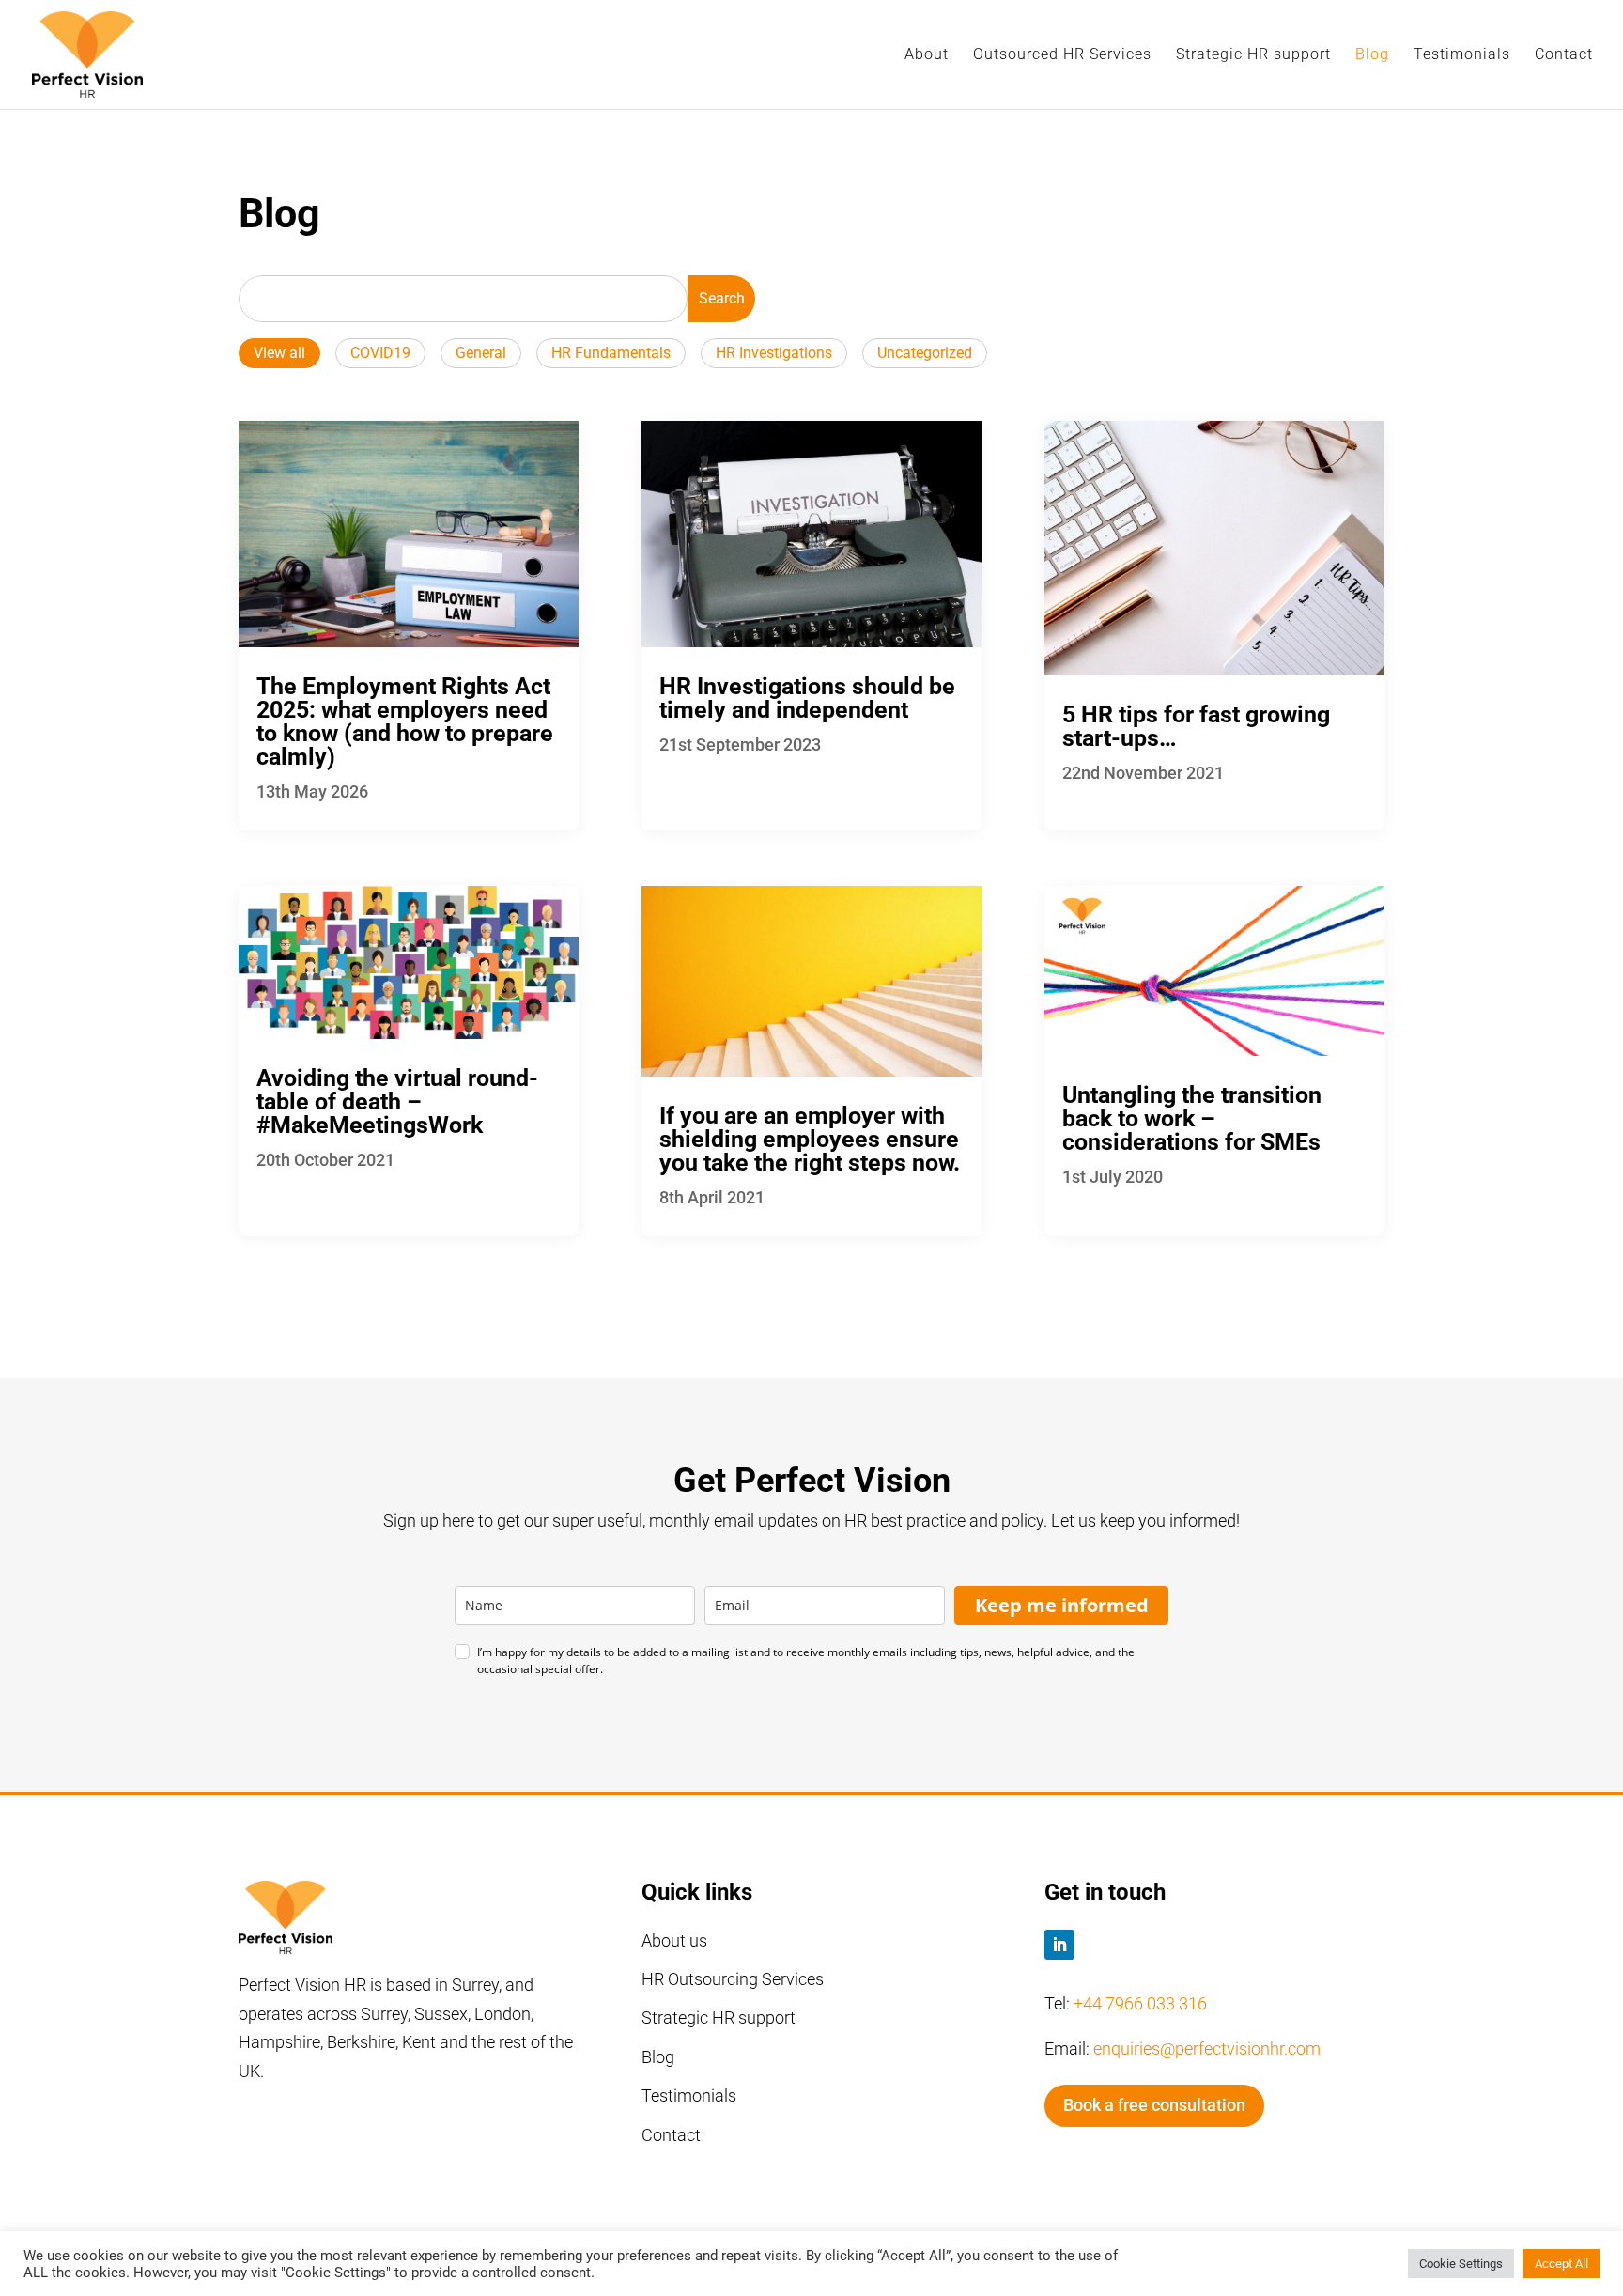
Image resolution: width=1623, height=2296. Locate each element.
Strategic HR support (1253, 55)
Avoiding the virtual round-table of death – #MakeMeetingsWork (397, 1101)
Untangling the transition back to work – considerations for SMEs (1192, 1118)
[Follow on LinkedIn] (1059, 1945)
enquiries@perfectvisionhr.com (1207, 2048)
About (927, 55)
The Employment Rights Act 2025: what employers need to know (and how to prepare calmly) (405, 721)
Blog (1372, 55)
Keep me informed (1062, 1605)
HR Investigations (774, 353)
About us (674, 1940)
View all (279, 353)
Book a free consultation (1154, 2105)
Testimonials (1462, 55)
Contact (1564, 55)
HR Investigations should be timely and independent (807, 698)
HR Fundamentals (611, 353)
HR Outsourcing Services (733, 1979)
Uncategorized (925, 353)
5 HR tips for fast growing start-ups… (1196, 726)
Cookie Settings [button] (1461, 2264)
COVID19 (380, 353)
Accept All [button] (1561, 2264)
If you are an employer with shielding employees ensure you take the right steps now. (810, 1139)
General (481, 353)
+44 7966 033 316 (1140, 2003)
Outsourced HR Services (1062, 55)
